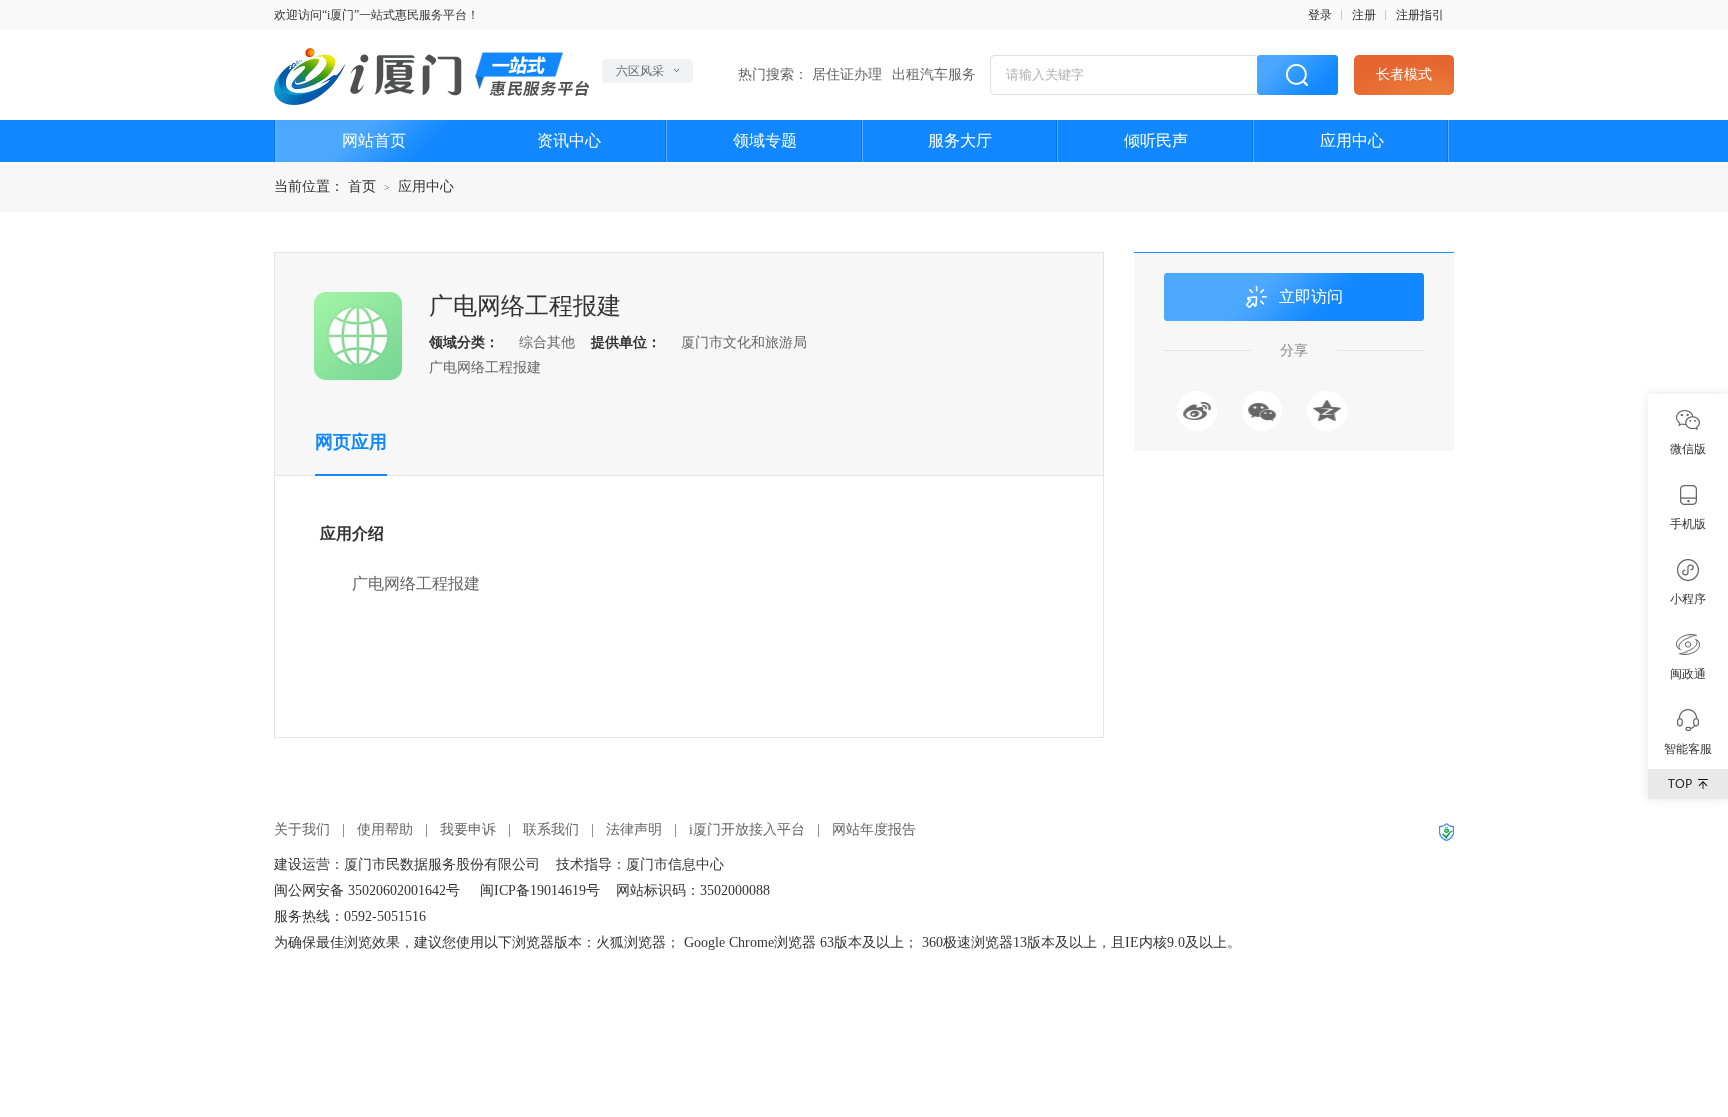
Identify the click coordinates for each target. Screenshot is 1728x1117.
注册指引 (1420, 15)
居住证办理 (847, 74)
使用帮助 (385, 829)
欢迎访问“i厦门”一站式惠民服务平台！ (376, 15)
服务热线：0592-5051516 (350, 916)
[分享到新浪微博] (1197, 411)
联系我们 (551, 829)
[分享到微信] (1262, 411)
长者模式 (1404, 74)
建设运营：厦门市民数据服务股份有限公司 (407, 864)
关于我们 (302, 829)
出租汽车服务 (934, 74)
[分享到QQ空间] (1327, 411)
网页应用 (351, 442)
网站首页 (374, 140)
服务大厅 (960, 140)
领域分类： (464, 342)
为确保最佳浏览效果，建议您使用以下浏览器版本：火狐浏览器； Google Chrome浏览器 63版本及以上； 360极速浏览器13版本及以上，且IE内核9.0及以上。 (757, 942)
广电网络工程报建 (525, 306)
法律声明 (634, 829)
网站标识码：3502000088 (693, 890)
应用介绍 (352, 533)
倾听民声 (1156, 140)
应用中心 (1352, 140)
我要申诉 (468, 829)
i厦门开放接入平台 (747, 829)
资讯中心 (569, 140)
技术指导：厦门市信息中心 (640, 864)
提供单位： (626, 342)
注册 (1364, 15)
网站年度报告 (874, 829)
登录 (1320, 15)
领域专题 (765, 140)
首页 (362, 186)
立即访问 (1311, 296)
